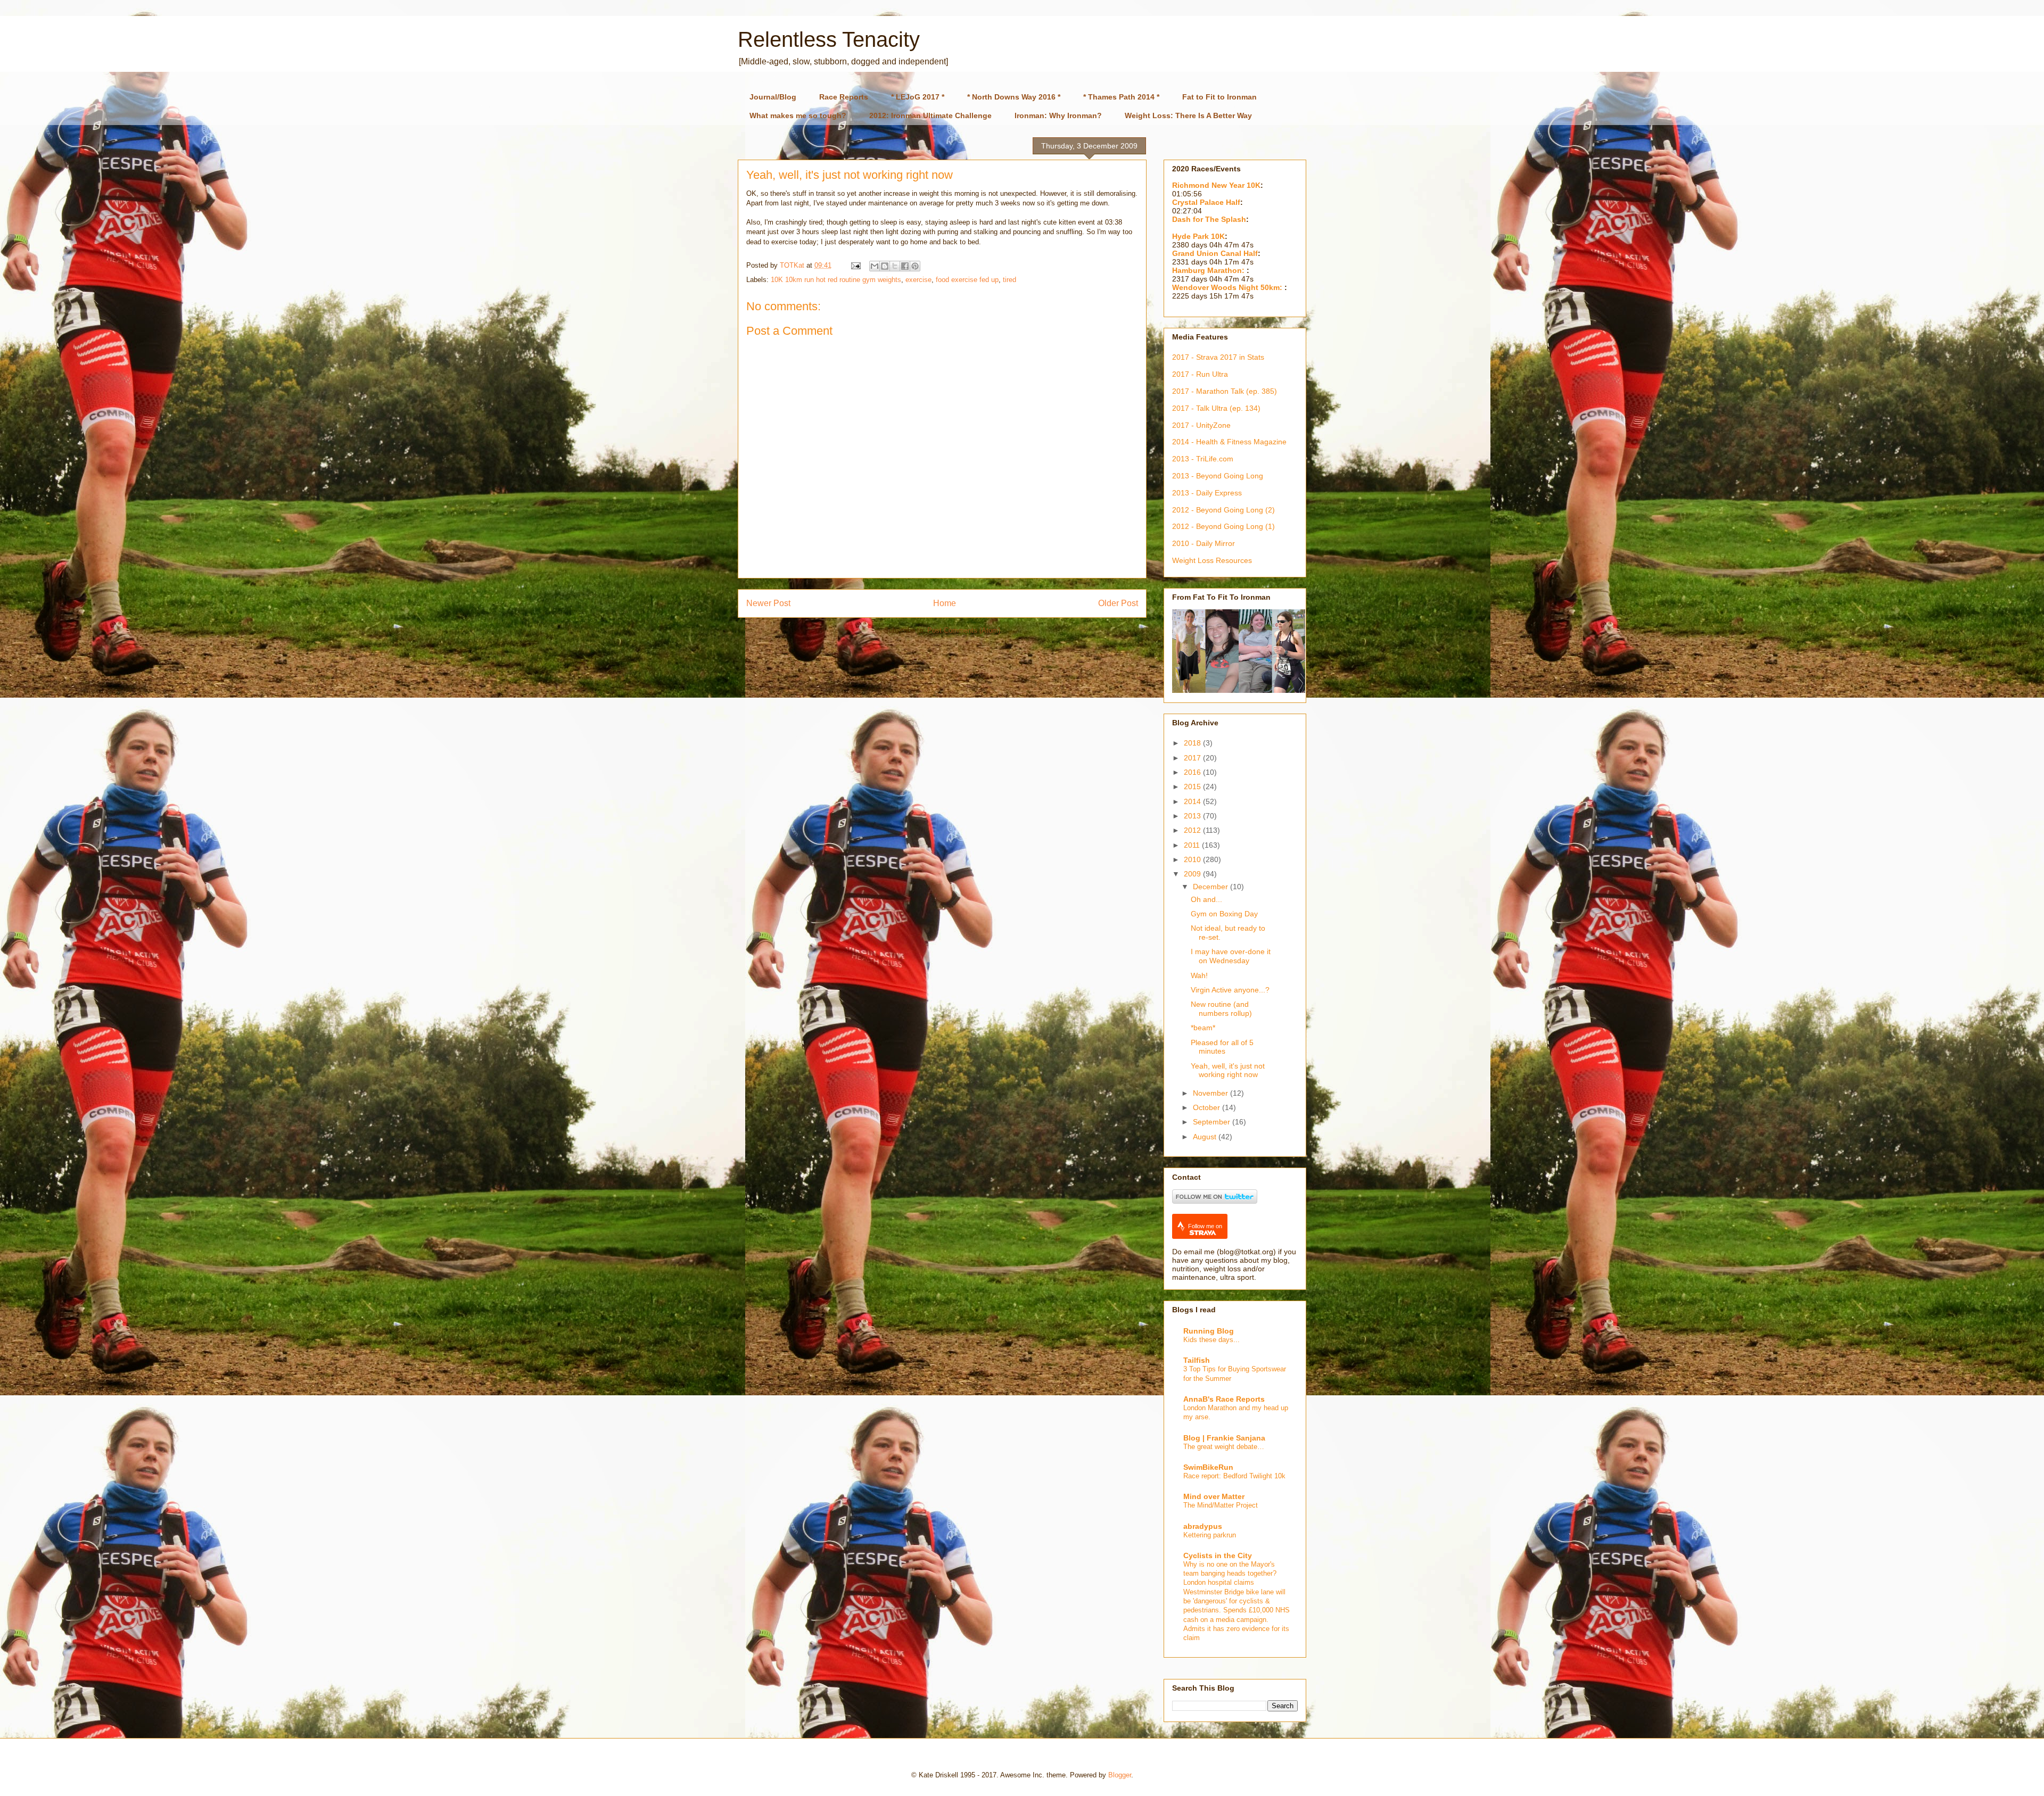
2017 (1193, 758)
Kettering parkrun (1210, 1535)
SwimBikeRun (1208, 1467)
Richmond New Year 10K (1216, 185)
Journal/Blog (773, 97)
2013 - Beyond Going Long (1218, 476)
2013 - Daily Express (1207, 493)
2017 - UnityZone (1201, 425)
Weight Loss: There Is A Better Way (1188, 115)
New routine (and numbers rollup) (1221, 1009)
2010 (1193, 859)
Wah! (1199, 975)
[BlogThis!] (885, 266)
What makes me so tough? (798, 115)
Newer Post (768, 603)
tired (1009, 280)
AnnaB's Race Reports (1224, 1399)
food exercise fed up (967, 280)
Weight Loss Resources (1212, 560)
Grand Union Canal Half (1215, 253)
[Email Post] (855, 265)
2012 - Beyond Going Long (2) (1223, 510)
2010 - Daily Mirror (1204, 543)
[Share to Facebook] (905, 266)
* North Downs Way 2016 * (1014, 97)
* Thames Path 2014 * (1121, 97)
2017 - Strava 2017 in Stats (1218, 357)
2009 (1193, 874)
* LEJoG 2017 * (918, 97)
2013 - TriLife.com (1203, 459)
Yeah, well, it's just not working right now (1228, 1070)
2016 (1193, 772)
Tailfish (1197, 1360)
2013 (1193, 816)
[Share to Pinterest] (915, 266)
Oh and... (1206, 899)
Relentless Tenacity (829, 39)
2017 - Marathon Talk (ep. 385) (1225, 391)
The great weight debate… (1224, 1447)
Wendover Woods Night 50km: (1228, 287)
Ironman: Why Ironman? (1058, 115)
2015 (1193, 787)
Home (945, 603)
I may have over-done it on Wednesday (1231, 956)
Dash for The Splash (1209, 219)
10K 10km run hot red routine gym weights (836, 280)
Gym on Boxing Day (1224, 914)
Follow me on (1205, 1226)
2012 (1193, 830)
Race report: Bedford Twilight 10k (1234, 1476)
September (1213, 1122)
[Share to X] (895, 266)
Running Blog (1209, 1331)
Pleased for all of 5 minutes (1222, 1047)
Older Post (1118, 603)
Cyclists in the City (1218, 1555)
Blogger (1120, 1775)
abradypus (1203, 1526)
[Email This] (875, 266)
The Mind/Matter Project (1221, 1505)
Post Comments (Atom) (964, 630)
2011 (1193, 845)
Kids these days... (1211, 1340)
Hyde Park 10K (1198, 236)
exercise (918, 280)
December (1211, 887)
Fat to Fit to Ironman (1219, 97)
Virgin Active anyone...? (1230, 990)
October (1208, 1107)
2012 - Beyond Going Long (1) (1223, 526)
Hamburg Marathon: (1209, 270)
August (1206, 1137)
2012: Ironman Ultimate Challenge (930, 115)
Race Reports (844, 97)
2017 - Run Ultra (1200, 374)
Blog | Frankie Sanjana (1224, 1438)
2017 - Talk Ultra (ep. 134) (1216, 408)
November (1211, 1093)
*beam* (1203, 1028)
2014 (1193, 801)
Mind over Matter (1214, 1496)
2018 (1193, 743)
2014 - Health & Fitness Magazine (1229, 442)
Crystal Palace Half (1206, 202)
